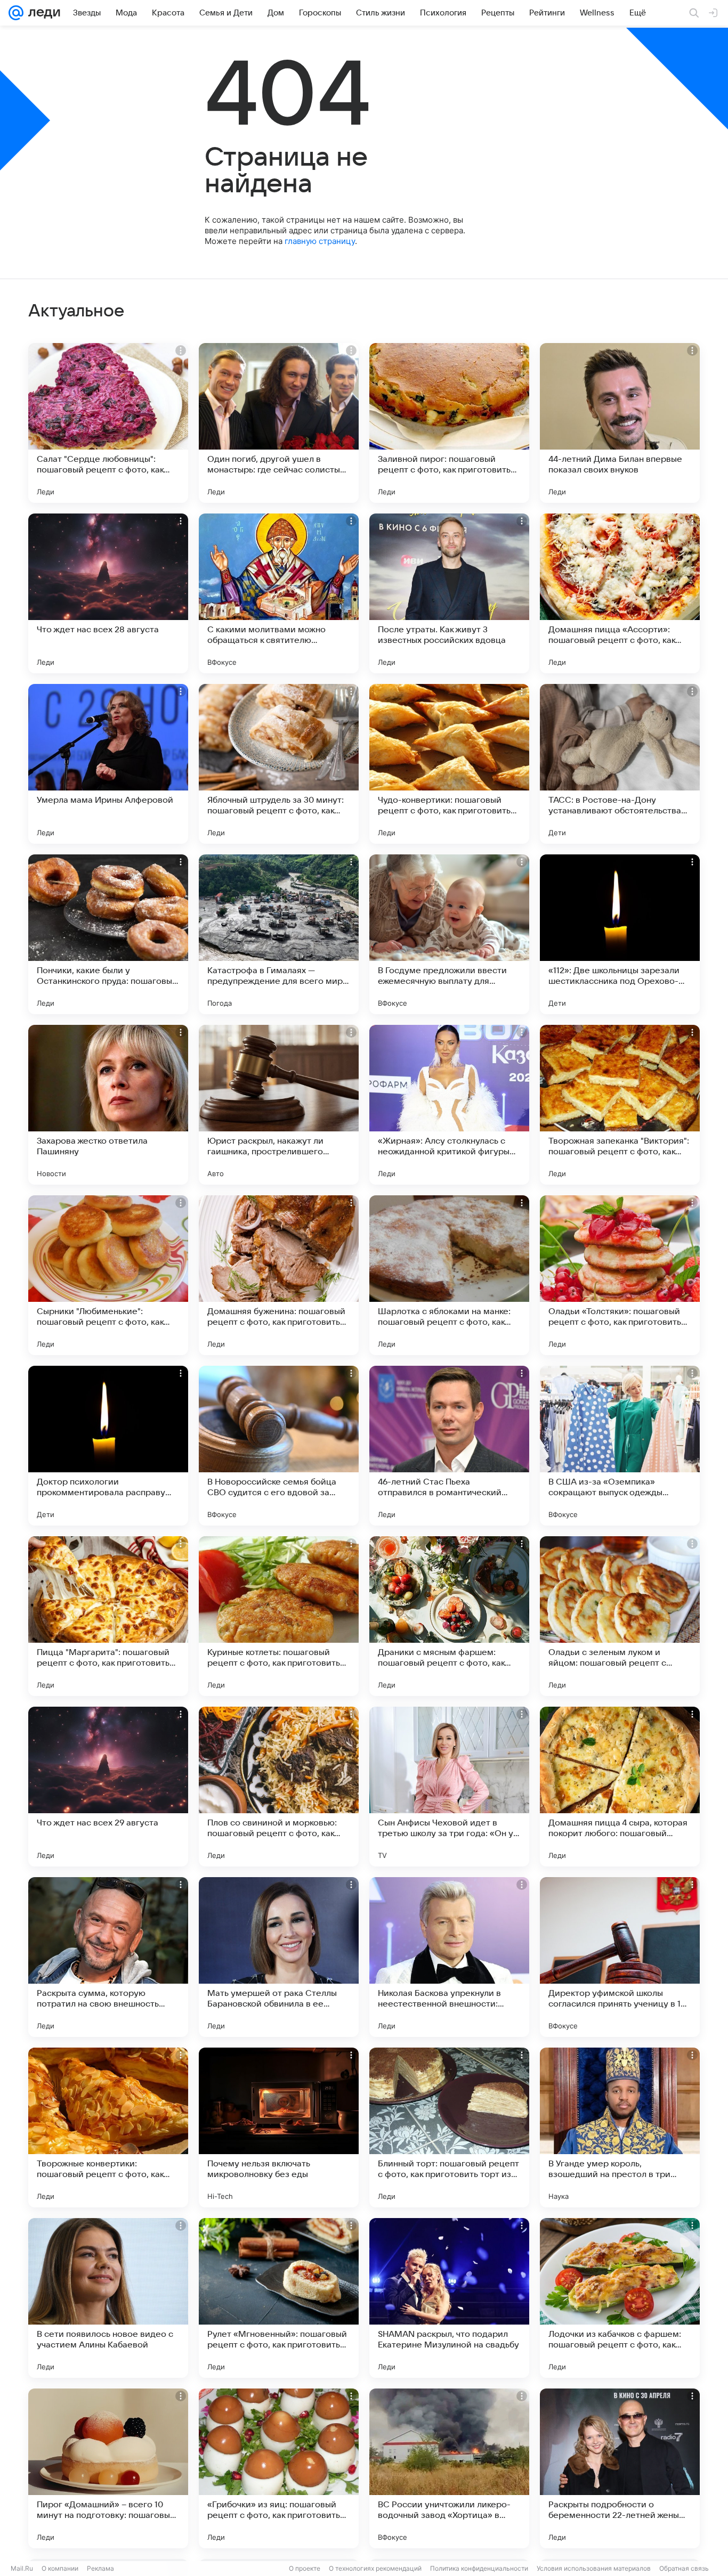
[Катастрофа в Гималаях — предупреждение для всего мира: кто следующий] (279, 934)
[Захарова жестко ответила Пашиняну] (108, 1105)
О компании (60, 2568)
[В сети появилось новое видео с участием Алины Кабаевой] (108, 2298)
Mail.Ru (22, 2568)
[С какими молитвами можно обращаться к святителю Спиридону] (279, 593)
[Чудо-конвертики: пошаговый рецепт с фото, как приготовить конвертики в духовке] (449, 764)
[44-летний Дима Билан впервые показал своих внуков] (620, 423)
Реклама (100, 2568)
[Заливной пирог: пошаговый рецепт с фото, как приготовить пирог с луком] (449, 423)
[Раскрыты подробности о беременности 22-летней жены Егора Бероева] (620, 2468)
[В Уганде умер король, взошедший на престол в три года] (620, 2127)
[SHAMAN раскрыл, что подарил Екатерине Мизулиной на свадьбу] (449, 2298)
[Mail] (16, 13)
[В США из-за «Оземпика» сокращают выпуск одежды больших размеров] (620, 1446)
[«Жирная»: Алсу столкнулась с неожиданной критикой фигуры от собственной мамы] (449, 1105)
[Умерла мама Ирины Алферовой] (108, 764)
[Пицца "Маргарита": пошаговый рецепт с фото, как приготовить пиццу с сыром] (108, 1616)
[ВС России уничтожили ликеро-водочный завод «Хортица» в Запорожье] (449, 2468)
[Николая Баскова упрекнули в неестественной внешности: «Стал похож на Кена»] (449, 1957)
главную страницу (320, 241)
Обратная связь (684, 2568)
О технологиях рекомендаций (375, 2568)
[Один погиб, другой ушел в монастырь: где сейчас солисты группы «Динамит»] (279, 423)
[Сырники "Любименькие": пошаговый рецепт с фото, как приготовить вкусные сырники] (108, 1275)
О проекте (305, 2568)
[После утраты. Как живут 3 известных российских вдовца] (449, 593)
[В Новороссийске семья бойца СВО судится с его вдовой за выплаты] (279, 1446)
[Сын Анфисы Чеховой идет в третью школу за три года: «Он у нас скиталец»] (449, 1787)
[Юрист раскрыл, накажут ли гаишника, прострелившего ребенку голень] (279, 1105)
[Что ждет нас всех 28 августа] (108, 593)
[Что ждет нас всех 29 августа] (108, 1787)
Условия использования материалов (594, 2568)
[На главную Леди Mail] (42, 13)
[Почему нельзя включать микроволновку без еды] (279, 2127)
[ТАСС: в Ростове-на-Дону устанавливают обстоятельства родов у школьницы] (620, 764)
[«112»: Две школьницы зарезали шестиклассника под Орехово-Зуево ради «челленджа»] (620, 934)
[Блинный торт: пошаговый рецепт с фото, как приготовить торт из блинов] (449, 2127)
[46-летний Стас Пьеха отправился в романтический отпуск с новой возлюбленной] (449, 1446)
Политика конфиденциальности (479, 2568)
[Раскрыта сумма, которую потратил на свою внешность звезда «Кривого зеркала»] (108, 1957)
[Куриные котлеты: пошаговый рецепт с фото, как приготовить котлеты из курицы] (279, 1616)
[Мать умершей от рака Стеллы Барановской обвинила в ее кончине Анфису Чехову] (279, 1957)
